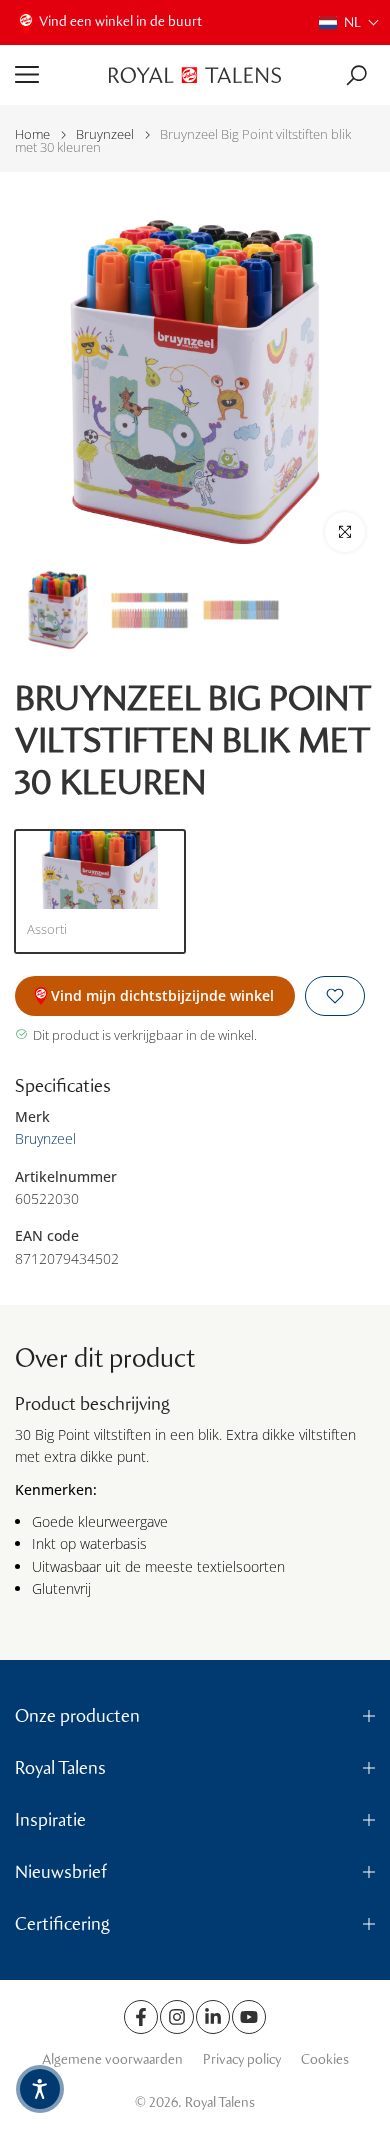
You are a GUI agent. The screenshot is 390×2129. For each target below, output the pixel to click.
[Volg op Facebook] (141, 2017)
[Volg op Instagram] (177, 2017)
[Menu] (54, 75)
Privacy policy (242, 2059)
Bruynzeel (105, 134)
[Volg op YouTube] (249, 2017)
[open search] (356, 75)
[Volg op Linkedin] (213, 2017)
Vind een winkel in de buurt (120, 21)
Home (32, 134)
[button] (349, 22)
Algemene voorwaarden (112, 2059)
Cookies (325, 2059)
